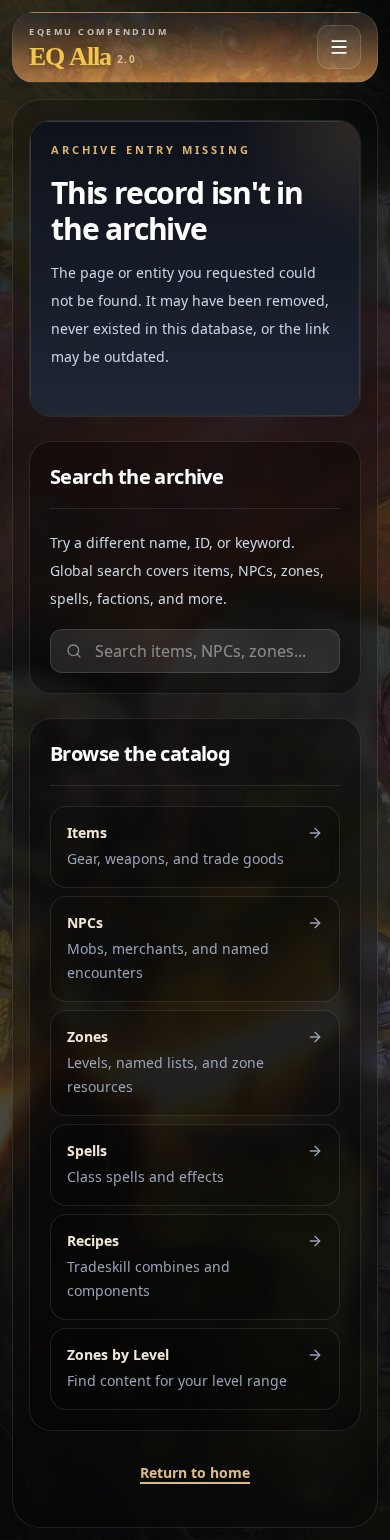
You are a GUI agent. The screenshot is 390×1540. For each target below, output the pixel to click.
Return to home (195, 1472)
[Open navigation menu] (339, 47)
